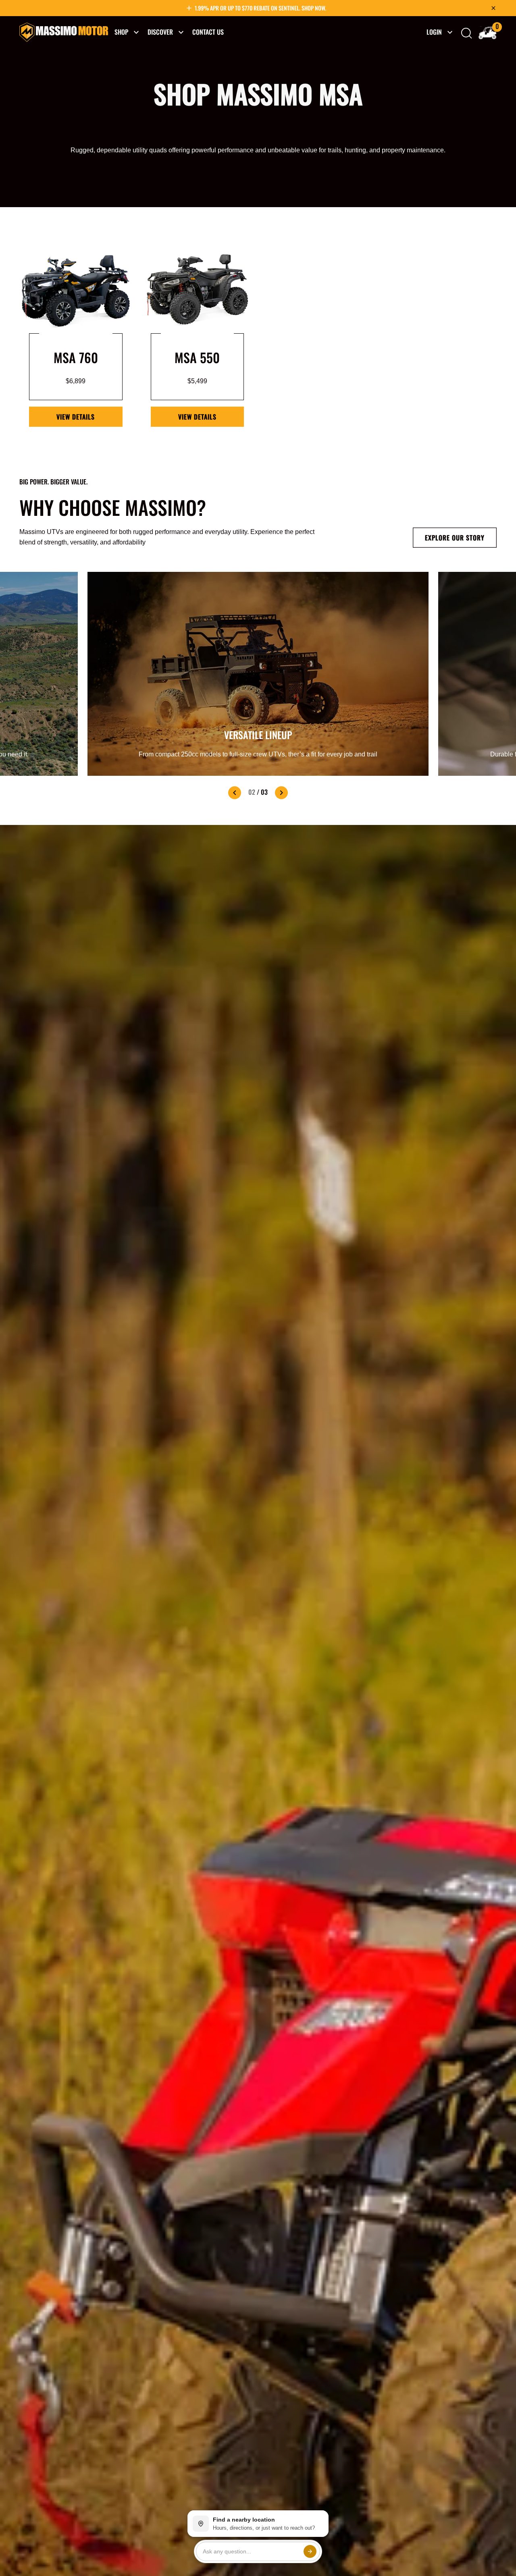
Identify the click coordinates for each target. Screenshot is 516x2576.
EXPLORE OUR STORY (455, 538)
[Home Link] (64, 32)
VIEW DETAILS (76, 417)
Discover (160, 32)
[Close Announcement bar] (493, 8)
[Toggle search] (467, 33)
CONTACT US (208, 32)
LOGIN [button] (434, 32)
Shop (121, 32)
